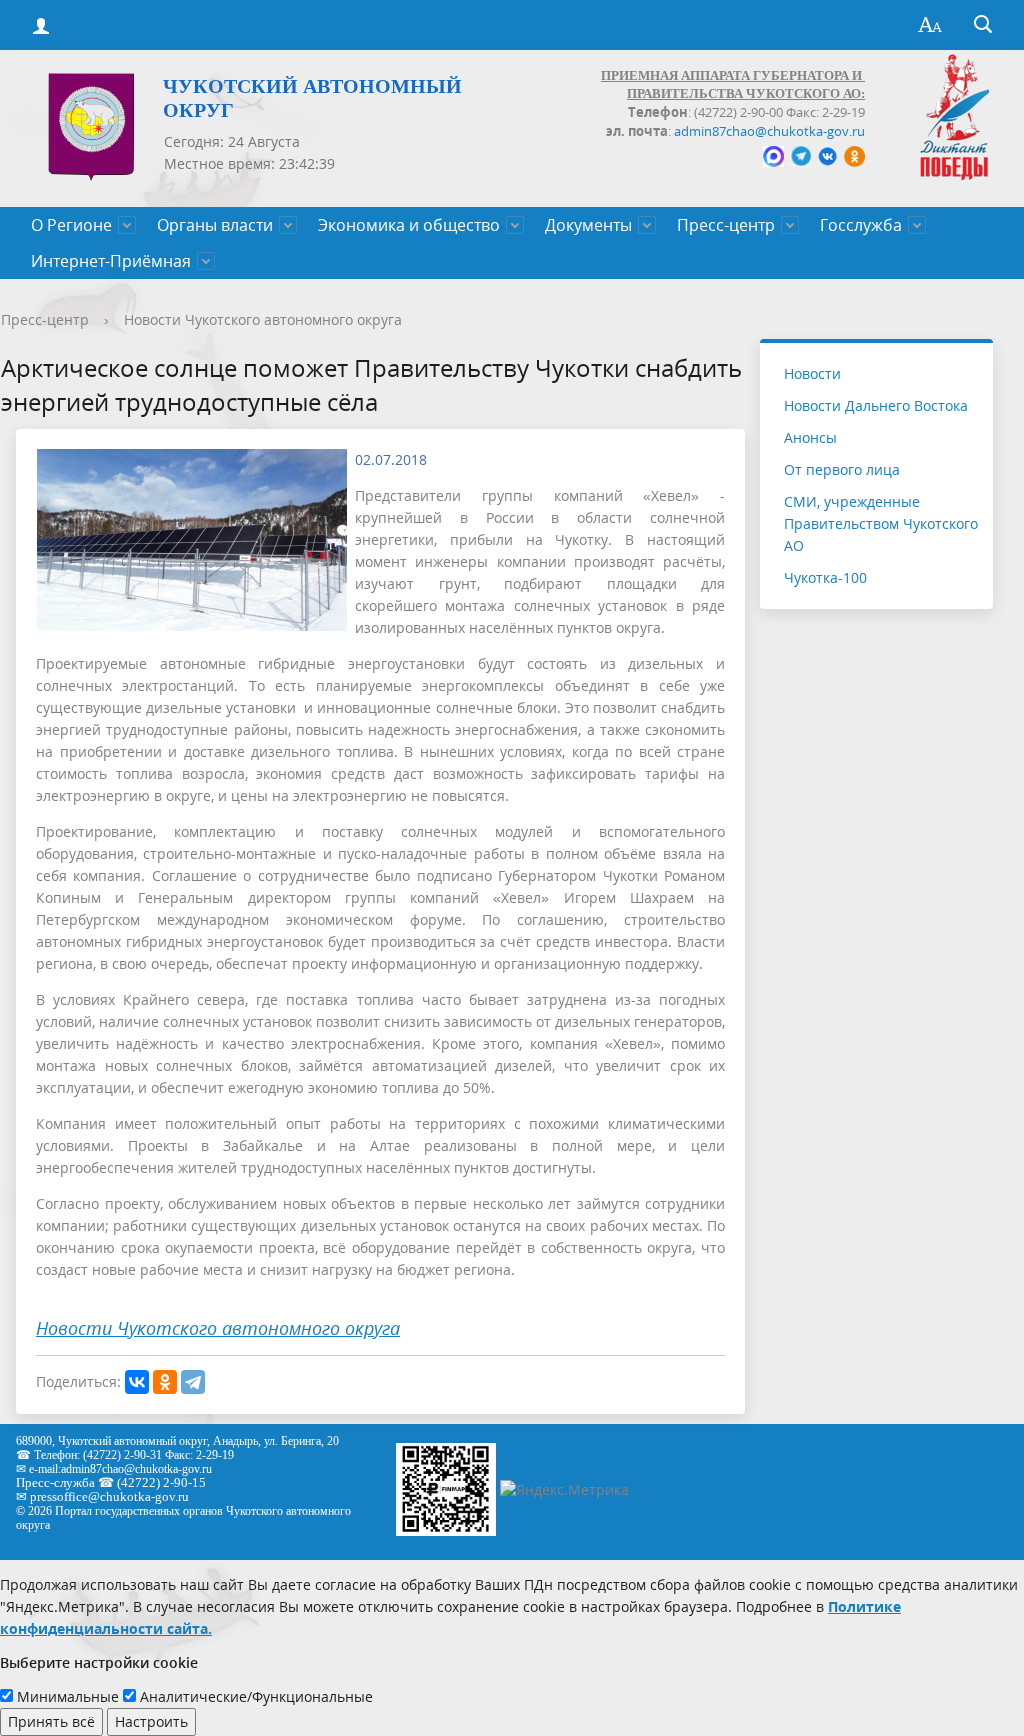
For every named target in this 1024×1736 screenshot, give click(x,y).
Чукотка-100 (825, 577)
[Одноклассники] (165, 1382)
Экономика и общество (409, 225)
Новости (812, 373)
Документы (588, 225)
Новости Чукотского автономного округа (263, 319)
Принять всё (51, 1721)
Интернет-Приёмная (111, 261)
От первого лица (842, 469)
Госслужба (861, 225)
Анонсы (810, 437)
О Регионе (71, 225)
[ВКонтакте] (137, 1382)
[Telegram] (193, 1382)
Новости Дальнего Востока (876, 405)
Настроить (151, 1721)
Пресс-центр (726, 225)
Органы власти (215, 225)
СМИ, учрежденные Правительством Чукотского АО (881, 523)
